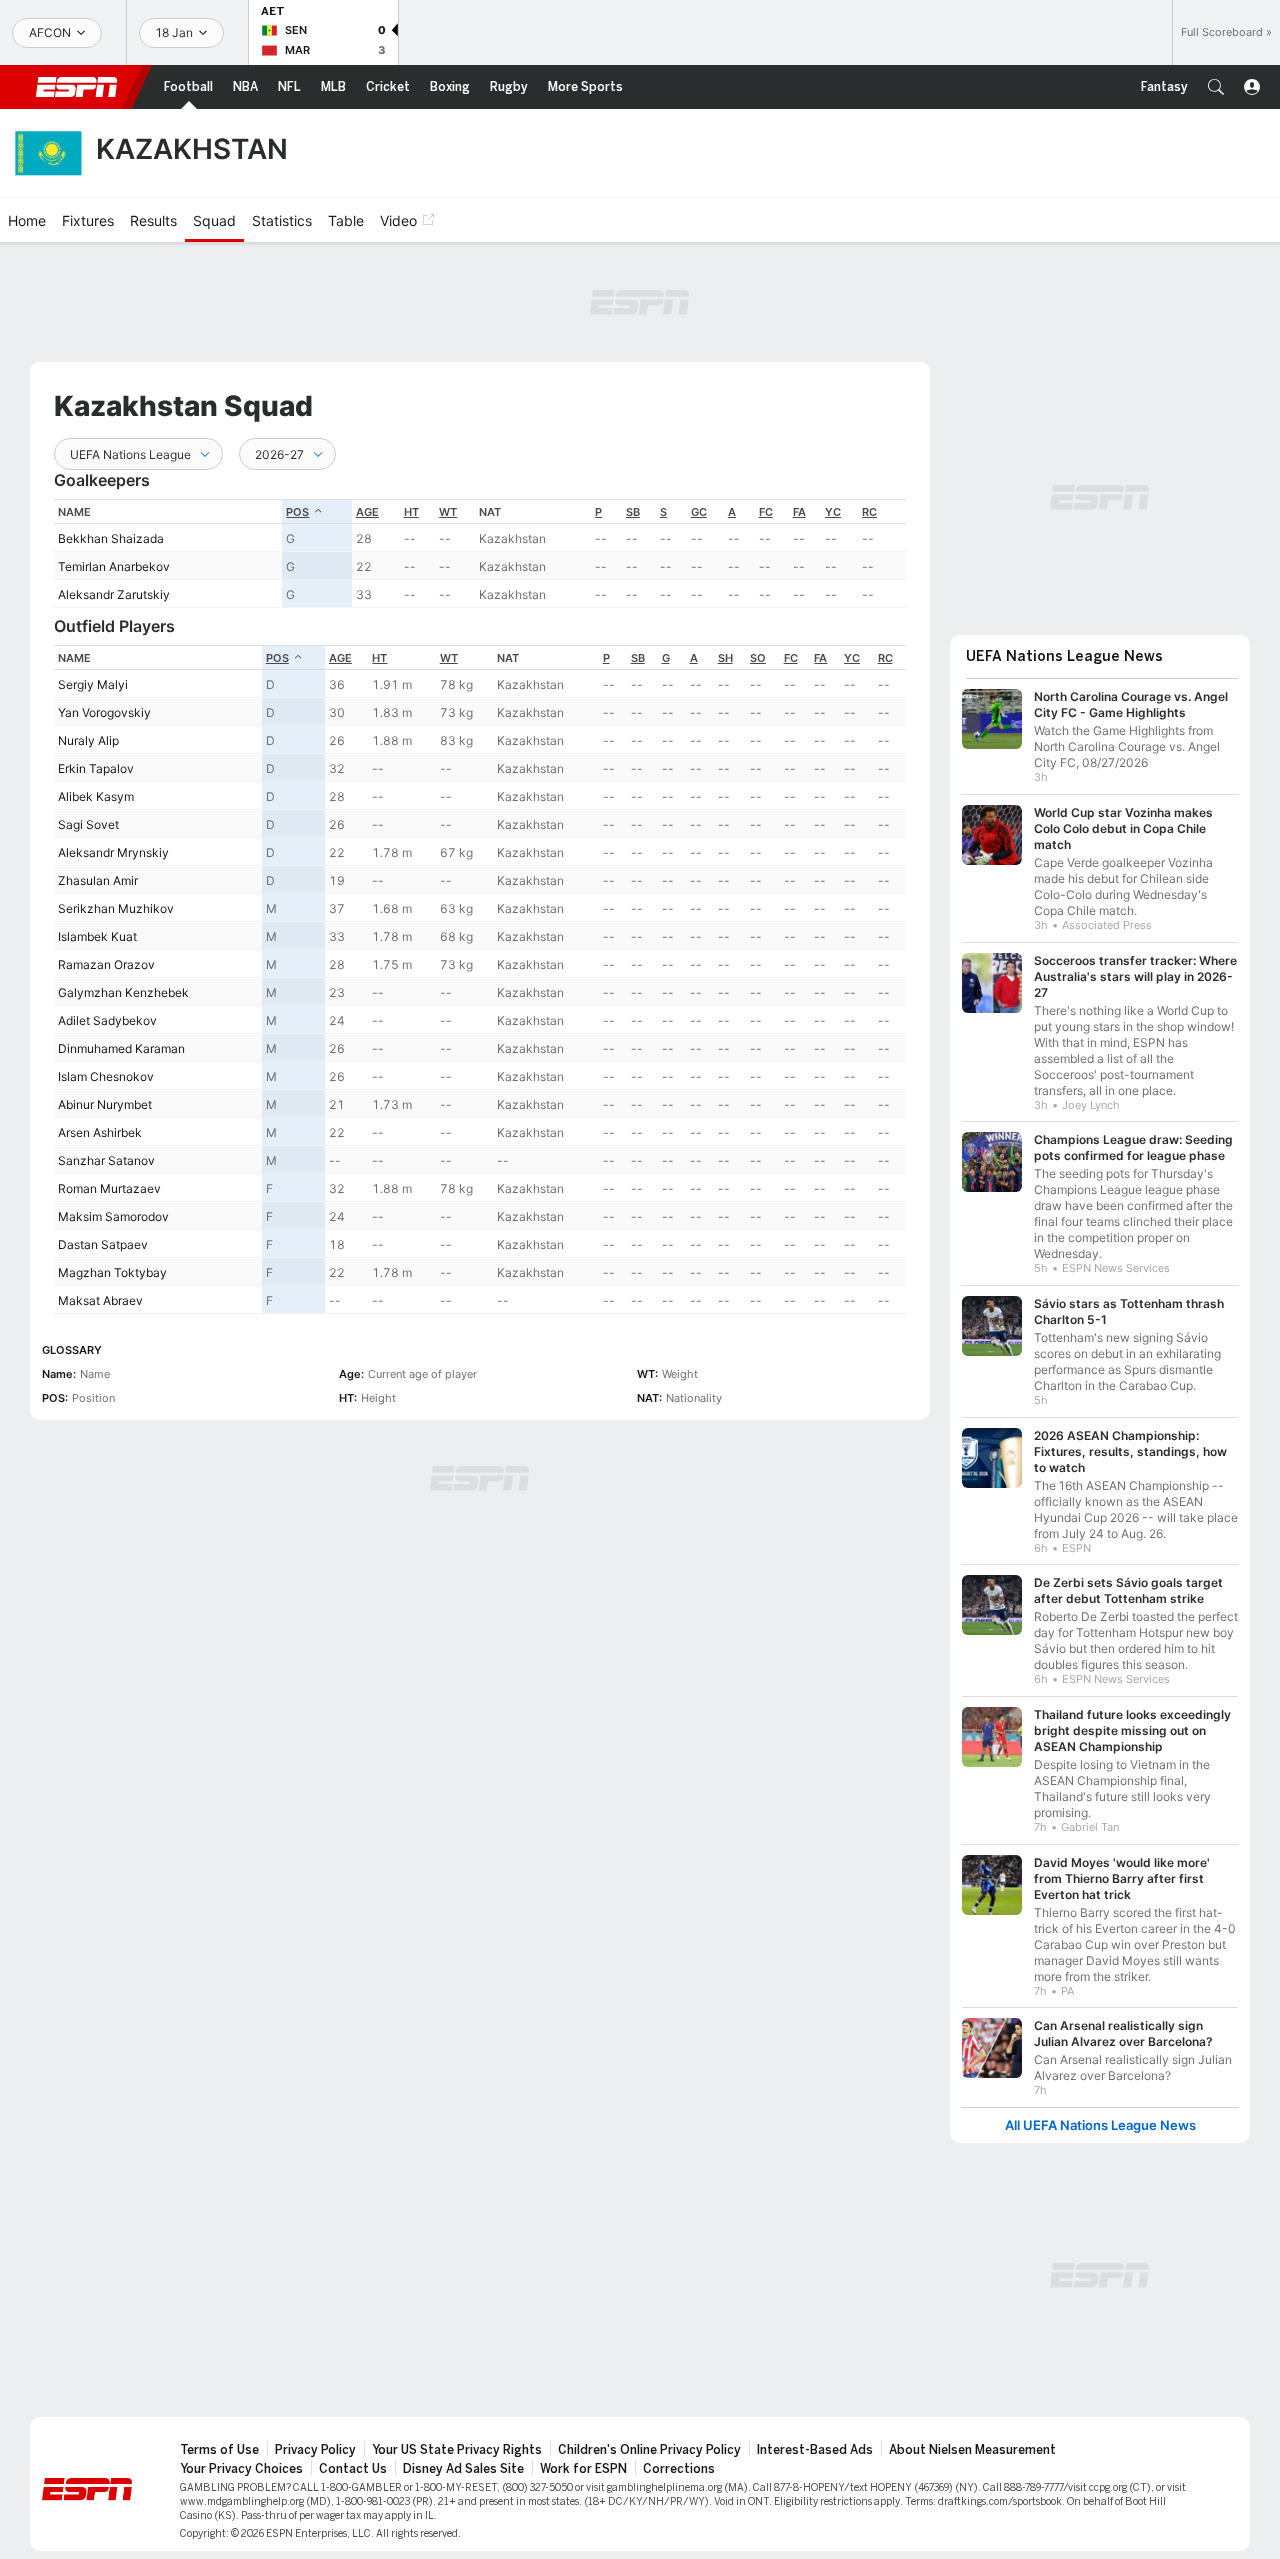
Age (367, 512)
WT (448, 512)
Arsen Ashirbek (100, 1132)
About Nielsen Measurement (972, 2450)
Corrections (679, 2469)
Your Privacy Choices (241, 2469)
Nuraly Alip (88, 740)
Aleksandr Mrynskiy (113, 852)
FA (799, 512)
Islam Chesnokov (106, 1076)
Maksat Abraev (100, 1300)
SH (725, 658)
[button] (1216, 87)
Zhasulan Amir (98, 880)
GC (699, 512)
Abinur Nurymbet (105, 1104)
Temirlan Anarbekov (114, 566)
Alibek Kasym (96, 796)
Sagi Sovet (88, 824)
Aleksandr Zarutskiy (114, 594)
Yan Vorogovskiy (104, 712)
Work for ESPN (583, 2469)
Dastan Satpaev (103, 1244)
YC (833, 512)
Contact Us (353, 2469)
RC (869, 512)
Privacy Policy (315, 2450)
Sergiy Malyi (93, 684)
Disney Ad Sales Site (463, 2469)
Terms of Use (219, 2450)
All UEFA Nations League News (1100, 2125)
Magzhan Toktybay (112, 1272)
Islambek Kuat (97, 936)
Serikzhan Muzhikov (116, 908)
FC (766, 512)
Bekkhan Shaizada (111, 538)
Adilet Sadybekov (107, 1020)
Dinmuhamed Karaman (121, 1048)
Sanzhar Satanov (106, 1160)
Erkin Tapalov (96, 768)
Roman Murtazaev (109, 1188)
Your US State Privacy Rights (457, 2450)
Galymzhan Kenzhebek (123, 992)
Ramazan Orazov (106, 964)
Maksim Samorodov (113, 1216)
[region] (480, 553)
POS (297, 512)
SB (633, 512)
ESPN (77, 87)
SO (758, 658)
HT (411, 512)
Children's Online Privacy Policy (649, 2450)
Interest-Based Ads (815, 2450)
